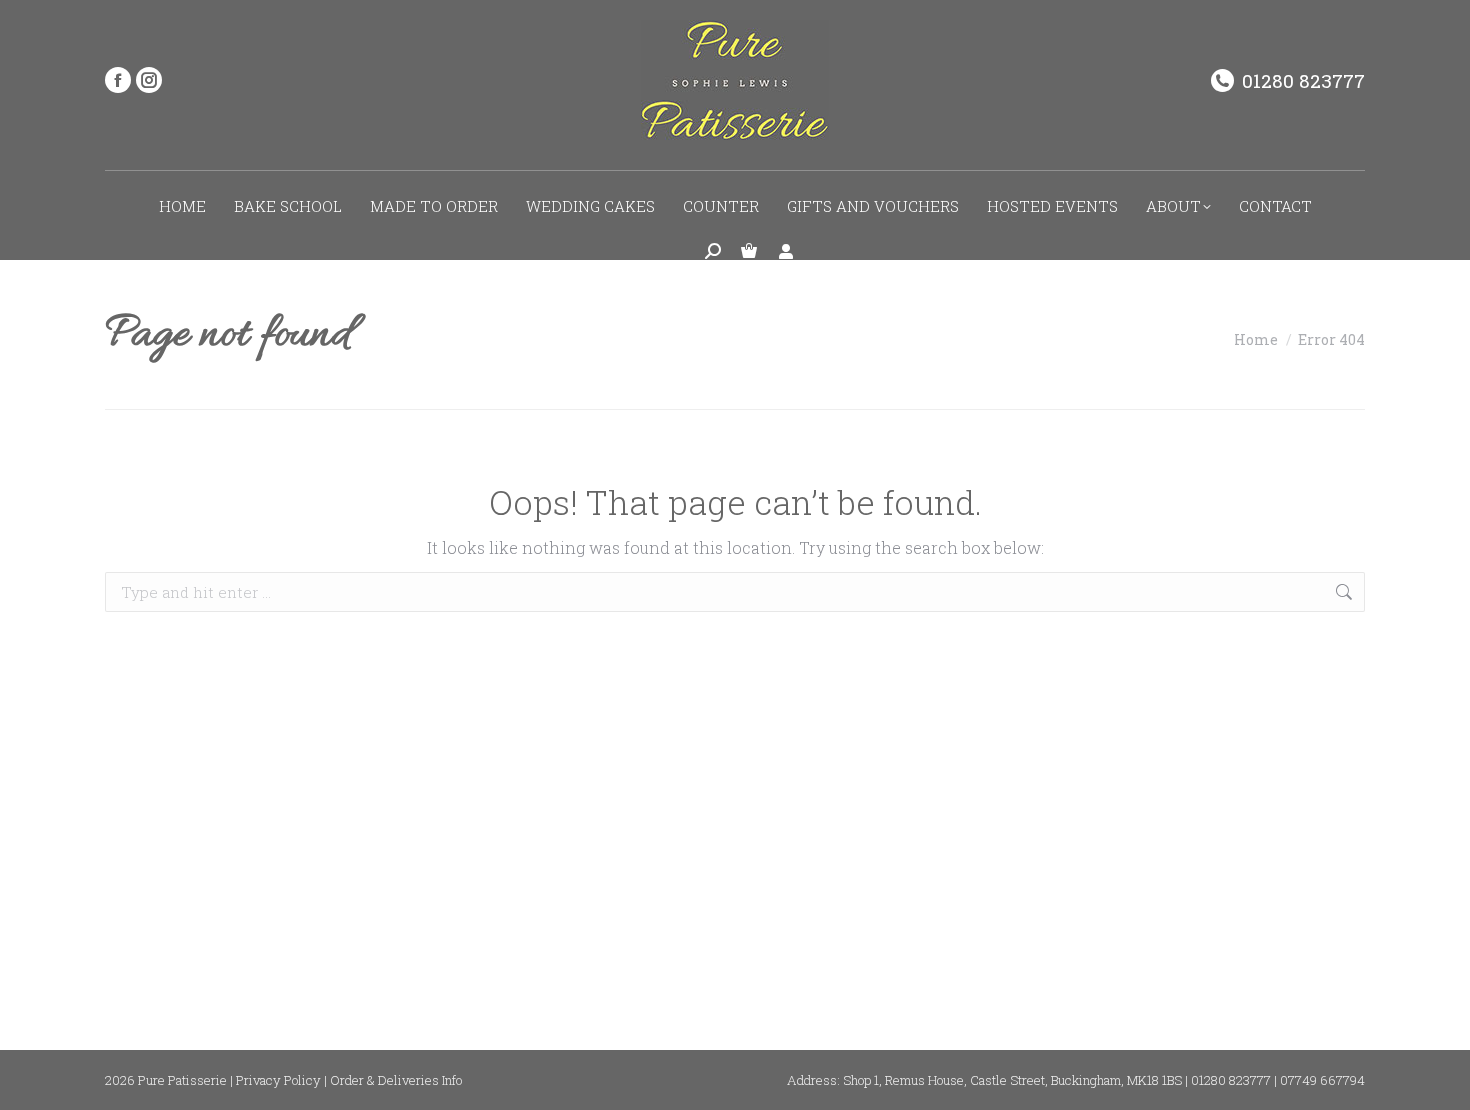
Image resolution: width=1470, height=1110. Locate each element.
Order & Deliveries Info (396, 1080)
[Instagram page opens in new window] (149, 80)
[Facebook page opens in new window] (118, 80)
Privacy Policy (278, 1080)
